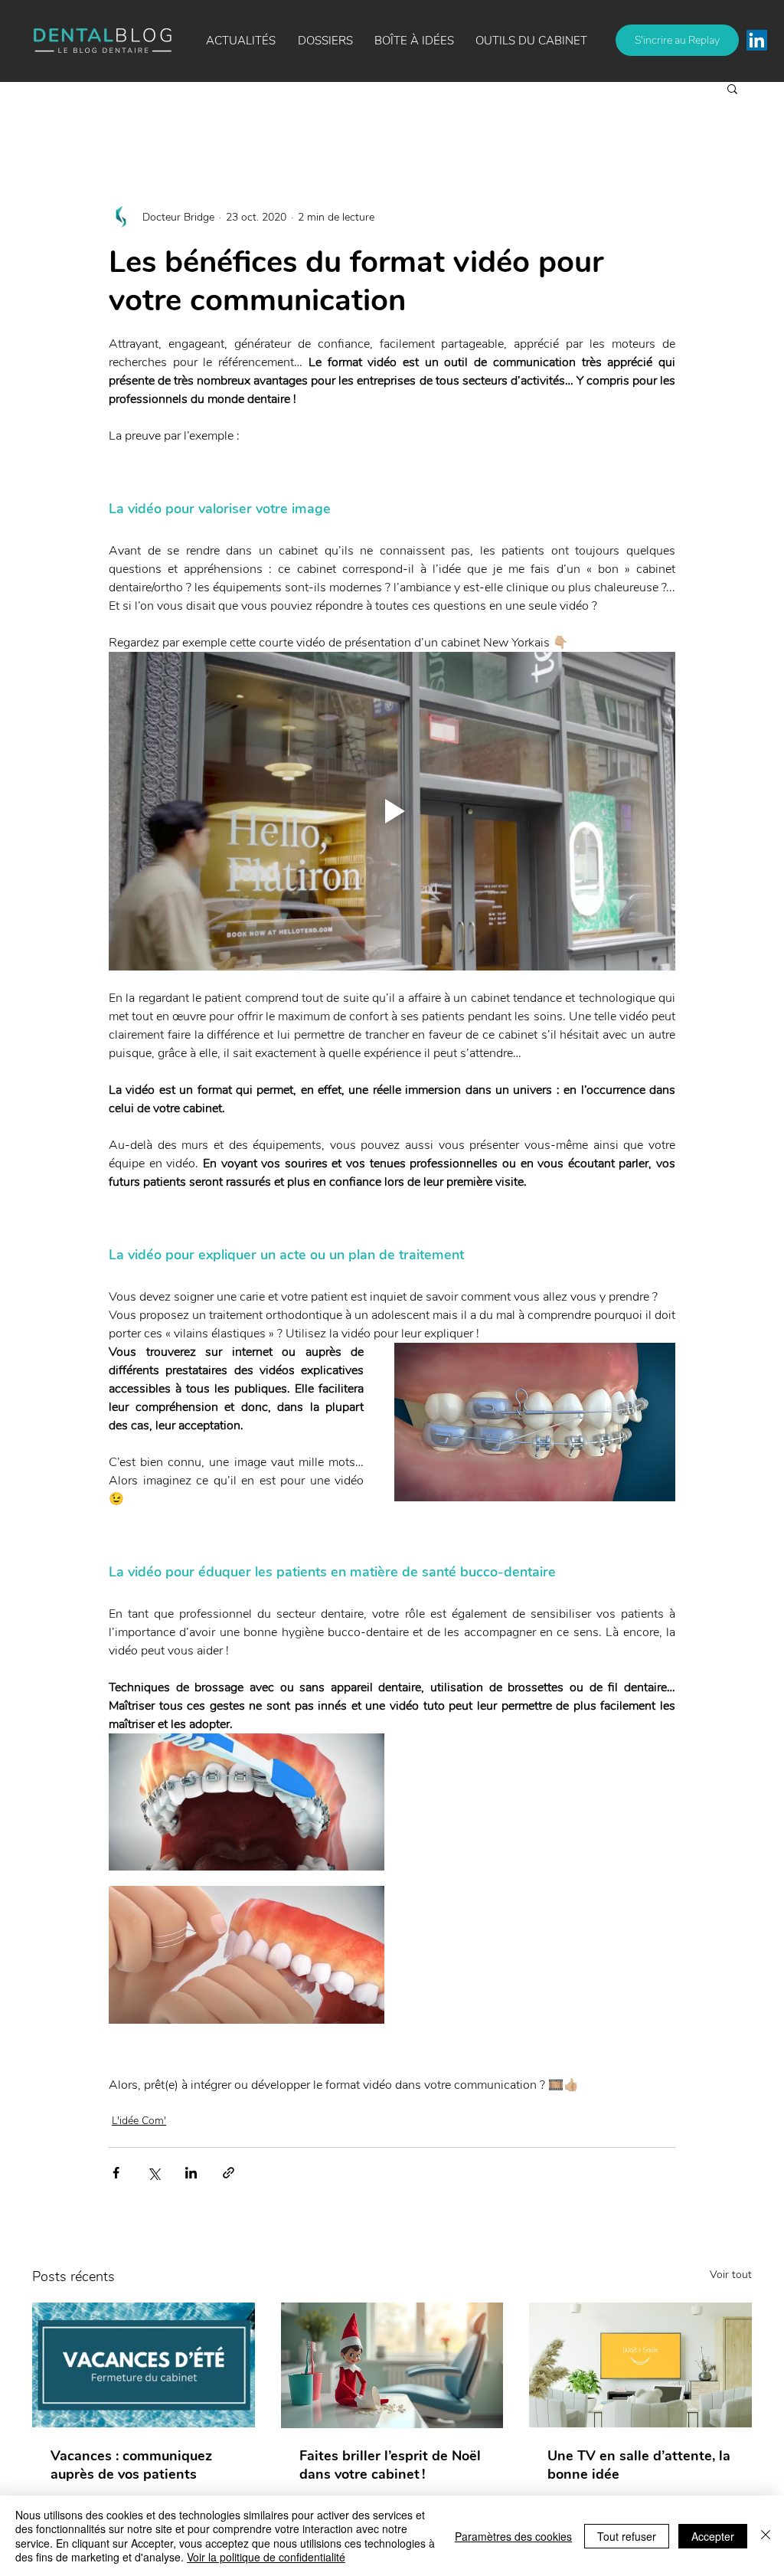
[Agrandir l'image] (247, 1802)
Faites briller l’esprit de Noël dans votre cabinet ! (390, 2465)
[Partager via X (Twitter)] (154, 2173)
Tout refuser (627, 2536)
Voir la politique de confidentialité (266, 2557)
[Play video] (392, 811)
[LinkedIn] (757, 40)
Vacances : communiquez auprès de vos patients (131, 2465)
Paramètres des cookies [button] (513, 2536)
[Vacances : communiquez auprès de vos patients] (144, 2365)
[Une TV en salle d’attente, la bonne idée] (640, 2365)
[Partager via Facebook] (116, 2173)
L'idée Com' (139, 2121)
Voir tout (731, 2275)
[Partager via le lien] (229, 2173)
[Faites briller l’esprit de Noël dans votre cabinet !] (392, 2365)
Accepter (713, 2536)
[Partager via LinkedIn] (191, 2173)
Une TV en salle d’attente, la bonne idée (639, 2465)
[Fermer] (766, 2536)
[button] (414, 41)
